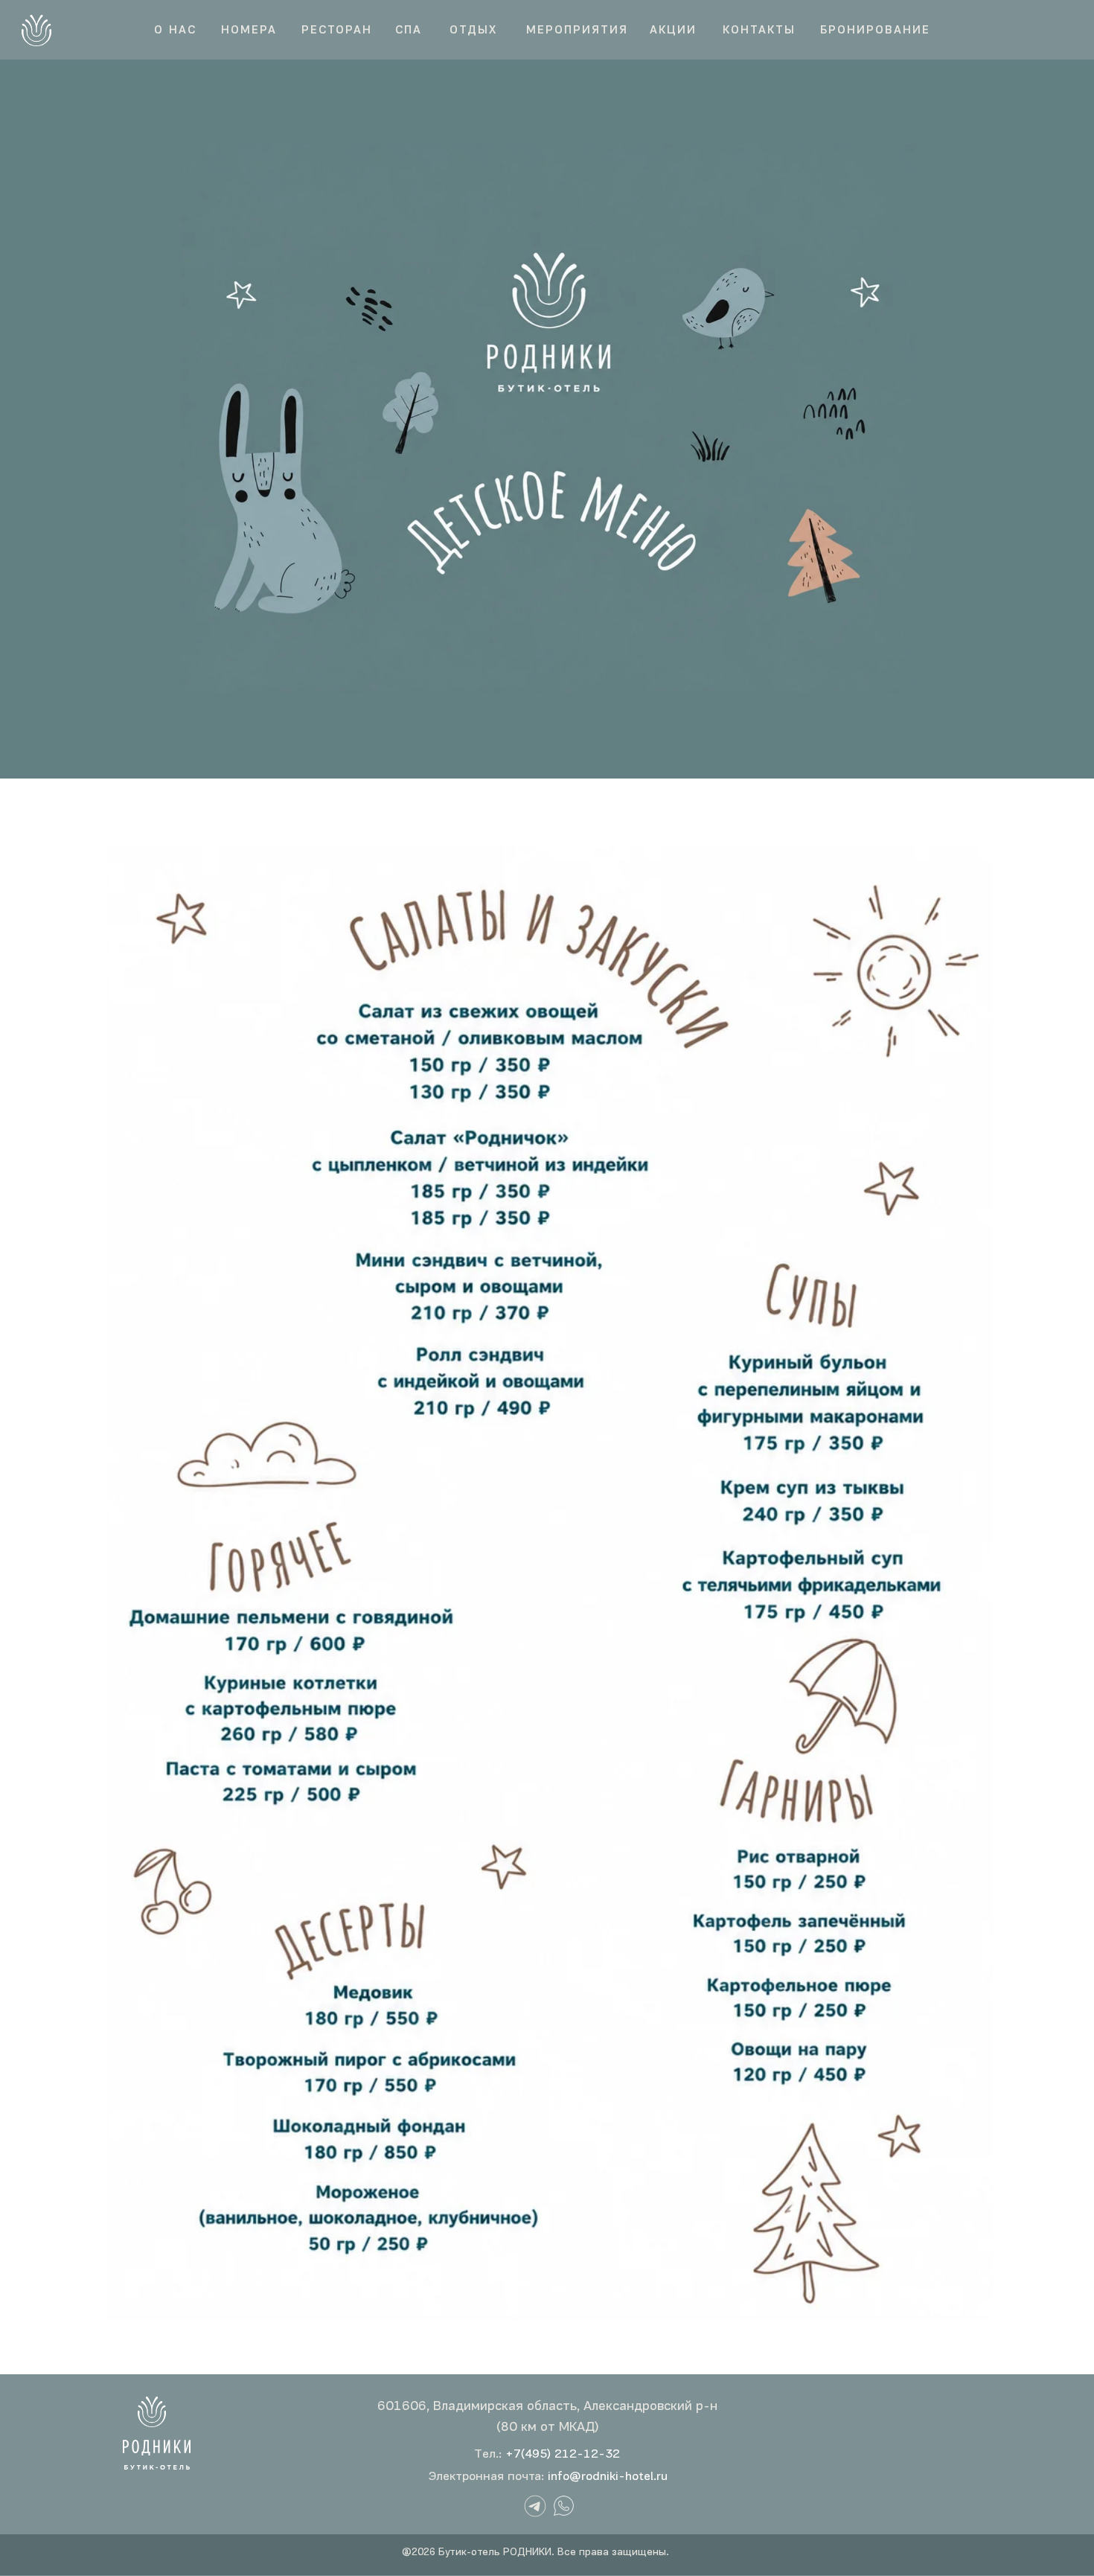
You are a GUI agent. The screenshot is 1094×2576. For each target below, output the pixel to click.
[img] (564, 2506)
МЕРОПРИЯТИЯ (577, 31)
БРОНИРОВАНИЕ (875, 31)
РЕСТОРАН (337, 31)
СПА (409, 31)
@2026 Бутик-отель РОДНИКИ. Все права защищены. (535, 2553)
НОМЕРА (249, 31)
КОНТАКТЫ (759, 31)
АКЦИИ (673, 31)
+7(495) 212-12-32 (563, 2454)
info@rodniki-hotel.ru (608, 2477)
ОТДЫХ (473, 31)
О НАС (175, 31)
